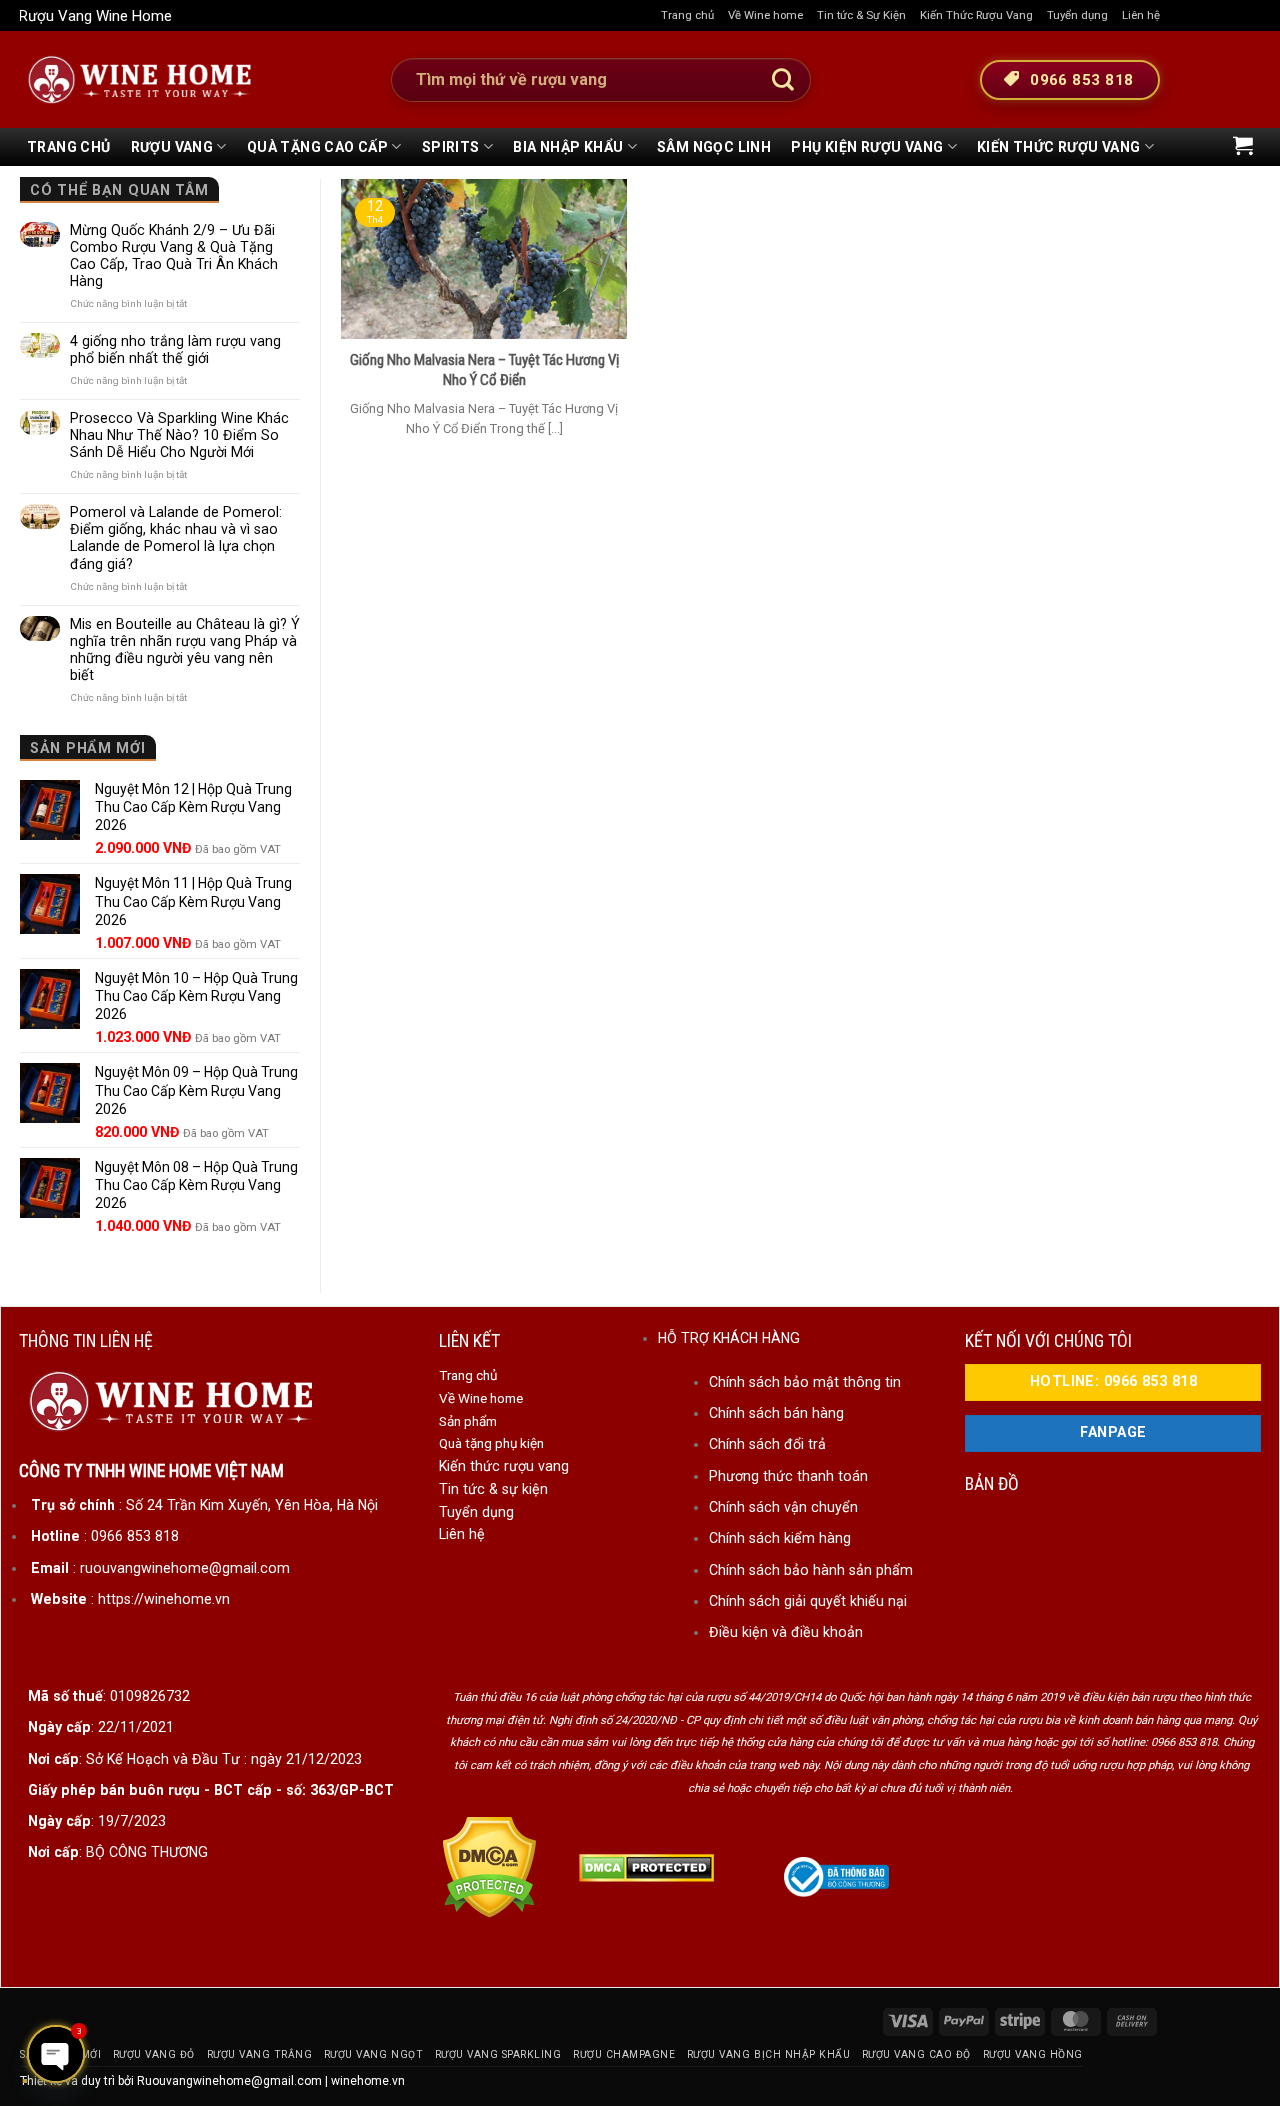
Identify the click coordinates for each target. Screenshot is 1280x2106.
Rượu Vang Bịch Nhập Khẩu (768, 2054)
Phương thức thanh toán (788, 1476)
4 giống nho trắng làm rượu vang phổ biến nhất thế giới (175, 349)
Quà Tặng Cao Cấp (317, 147)
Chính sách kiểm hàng (780, 1538)
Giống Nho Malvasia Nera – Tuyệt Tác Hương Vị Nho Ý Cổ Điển (484, 370)
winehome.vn (368, 2081)
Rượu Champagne (624, 2054)
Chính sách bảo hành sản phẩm (811, 1570)
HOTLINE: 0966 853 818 (1113, 1381)
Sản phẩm (468, 1421)
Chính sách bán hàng (776, 1413)
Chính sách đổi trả (767, 1444)
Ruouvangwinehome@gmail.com (229, 2081)
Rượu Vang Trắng (260, 2054)
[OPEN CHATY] (56, 2054)
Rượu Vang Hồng (1033, 2054)
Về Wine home (765, 15)
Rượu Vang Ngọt (373, 2054)
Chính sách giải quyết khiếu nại (808, 1601)
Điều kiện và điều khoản (786, 1632)
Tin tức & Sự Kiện (861, 15)
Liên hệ (1141, 15)
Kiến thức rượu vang (504, 1466)
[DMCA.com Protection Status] (489, 1867)
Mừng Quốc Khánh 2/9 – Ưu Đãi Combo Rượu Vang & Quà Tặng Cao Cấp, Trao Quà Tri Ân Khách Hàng (174, 255)
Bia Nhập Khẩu (568, 147)
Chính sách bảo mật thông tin (805, 1382)
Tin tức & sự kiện (493, 1489)
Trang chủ (687, 15)
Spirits (451, 147)
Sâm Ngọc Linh (714, 147)
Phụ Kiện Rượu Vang (867, 147)
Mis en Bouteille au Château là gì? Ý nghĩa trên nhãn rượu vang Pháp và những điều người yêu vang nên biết (185, 649)
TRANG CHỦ (69, 147)
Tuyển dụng (1077, 15)
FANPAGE (1113, 1432)
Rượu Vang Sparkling (498, 2054)
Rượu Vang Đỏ (154, 2054)
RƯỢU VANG (172, 147)
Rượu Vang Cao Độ (916, 2054)
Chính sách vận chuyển (783, 1507)
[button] (1243, 145)
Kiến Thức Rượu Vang (976, 15)
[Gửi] (783, 80)
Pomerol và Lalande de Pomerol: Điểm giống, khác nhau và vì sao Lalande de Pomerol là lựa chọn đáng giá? (176, 537)
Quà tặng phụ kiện (491, 1443)
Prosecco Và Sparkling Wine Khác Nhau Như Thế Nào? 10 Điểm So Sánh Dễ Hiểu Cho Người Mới (179, 435)
